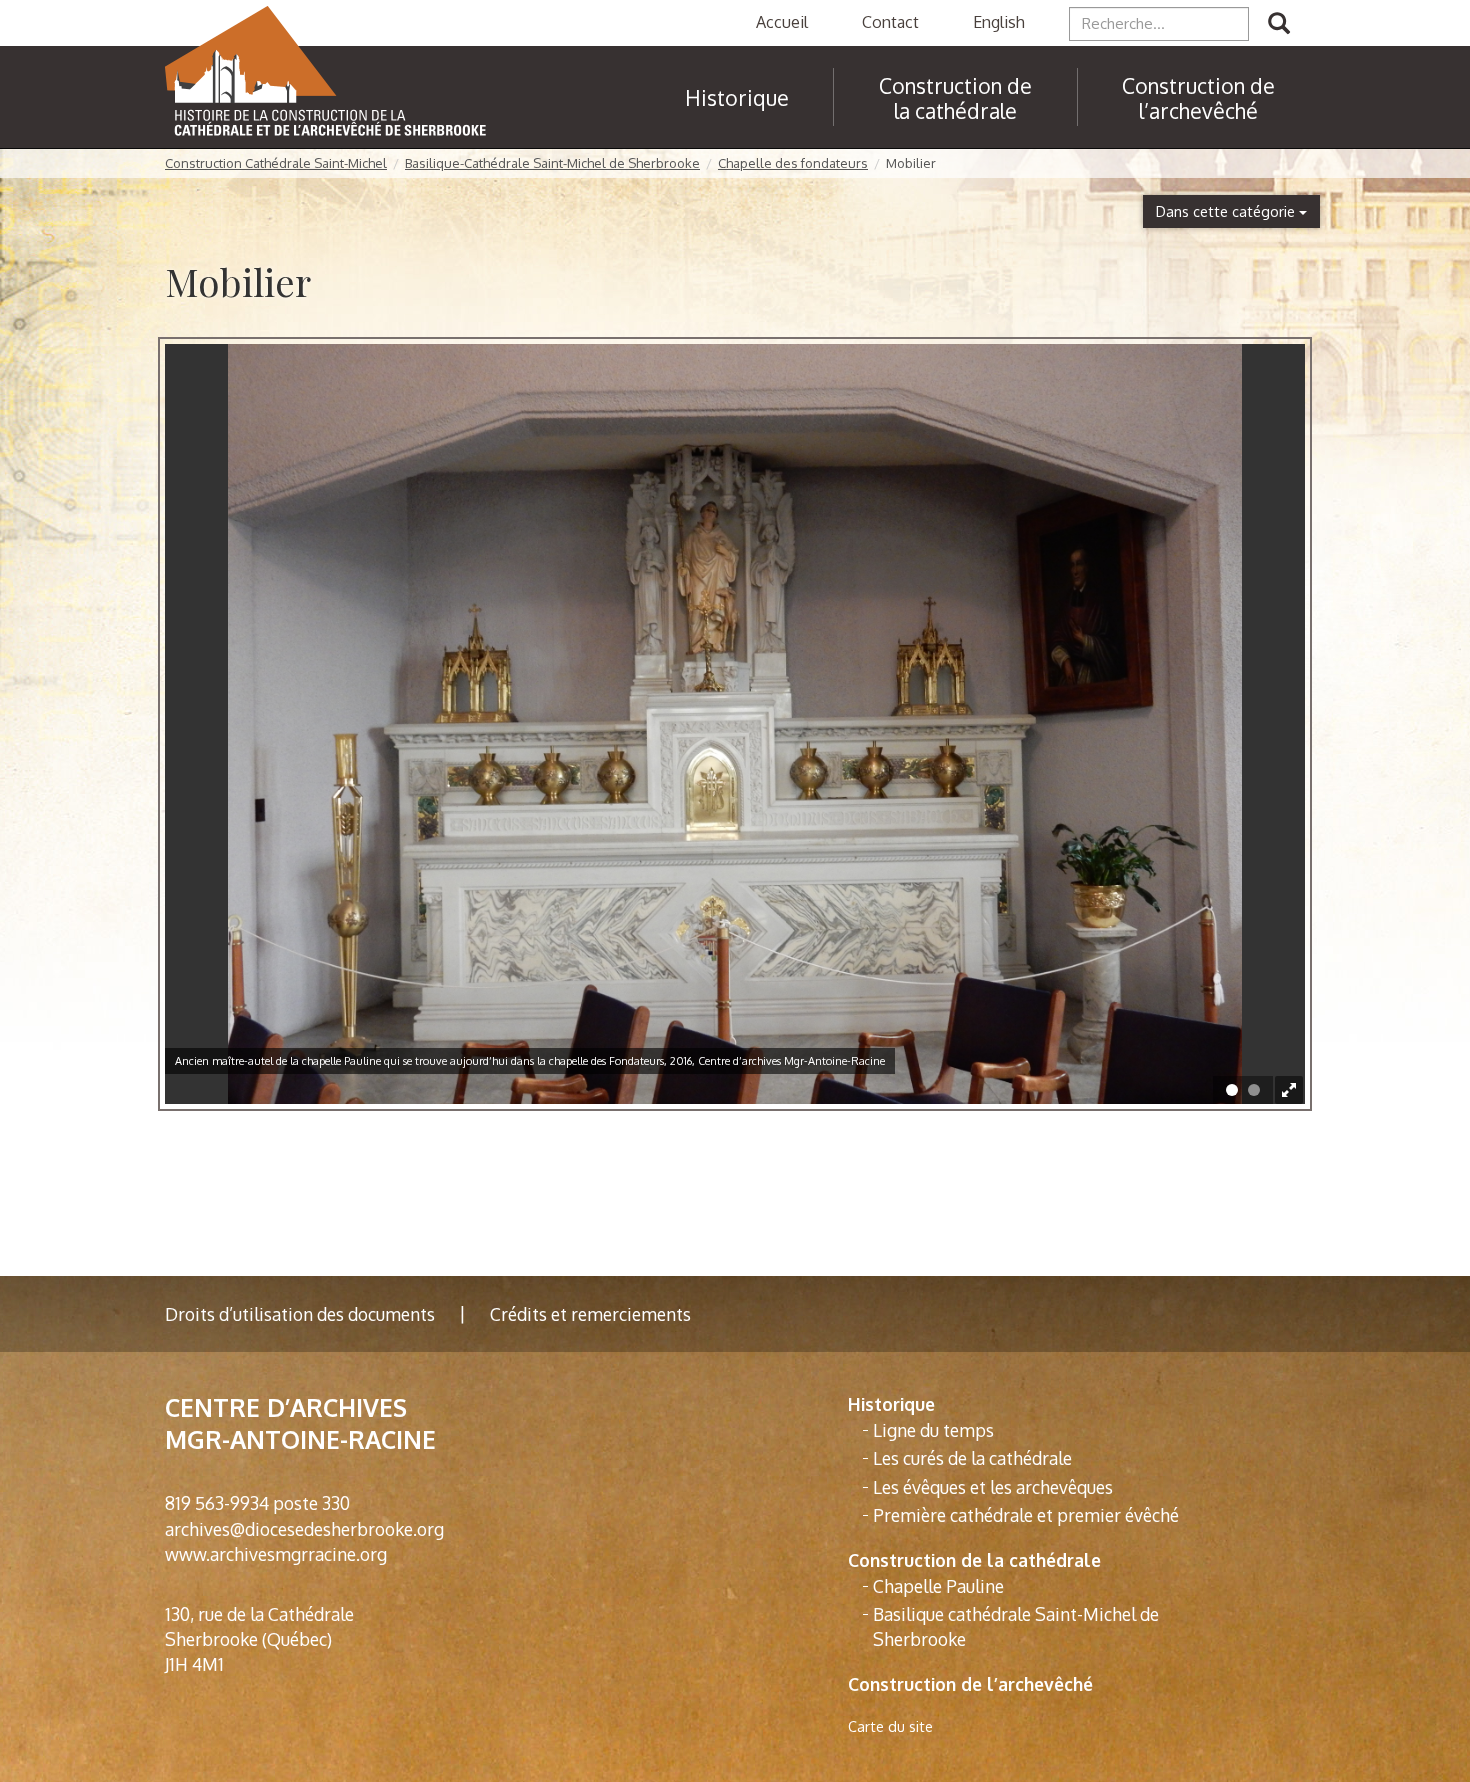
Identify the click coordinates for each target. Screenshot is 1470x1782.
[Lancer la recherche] (1279, 23)
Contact (890, 22)
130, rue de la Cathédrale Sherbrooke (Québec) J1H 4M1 (259, 1639)
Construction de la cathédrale (974, 1560)
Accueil (782, 22)
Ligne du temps (933, 1430)
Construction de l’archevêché (1198, 98)
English (999, 22)
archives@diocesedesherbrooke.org (304, 1529)
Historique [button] (737, 97)
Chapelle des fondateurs (793, 163)
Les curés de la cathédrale (972, 1458)
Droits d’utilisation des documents (300, 1314)
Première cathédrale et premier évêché (1026, 1515)
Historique (891, 1404)
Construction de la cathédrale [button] (955, 98)
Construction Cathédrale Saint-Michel (276, 163)
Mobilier (911, 163)
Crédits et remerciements (590, 1314)
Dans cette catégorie (1227, 211)
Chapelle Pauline (938, 1586)
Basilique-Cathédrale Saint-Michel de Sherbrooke (552, 163)
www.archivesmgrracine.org (276, 1554)
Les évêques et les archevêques (993, 1487)
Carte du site (890, 1726)
